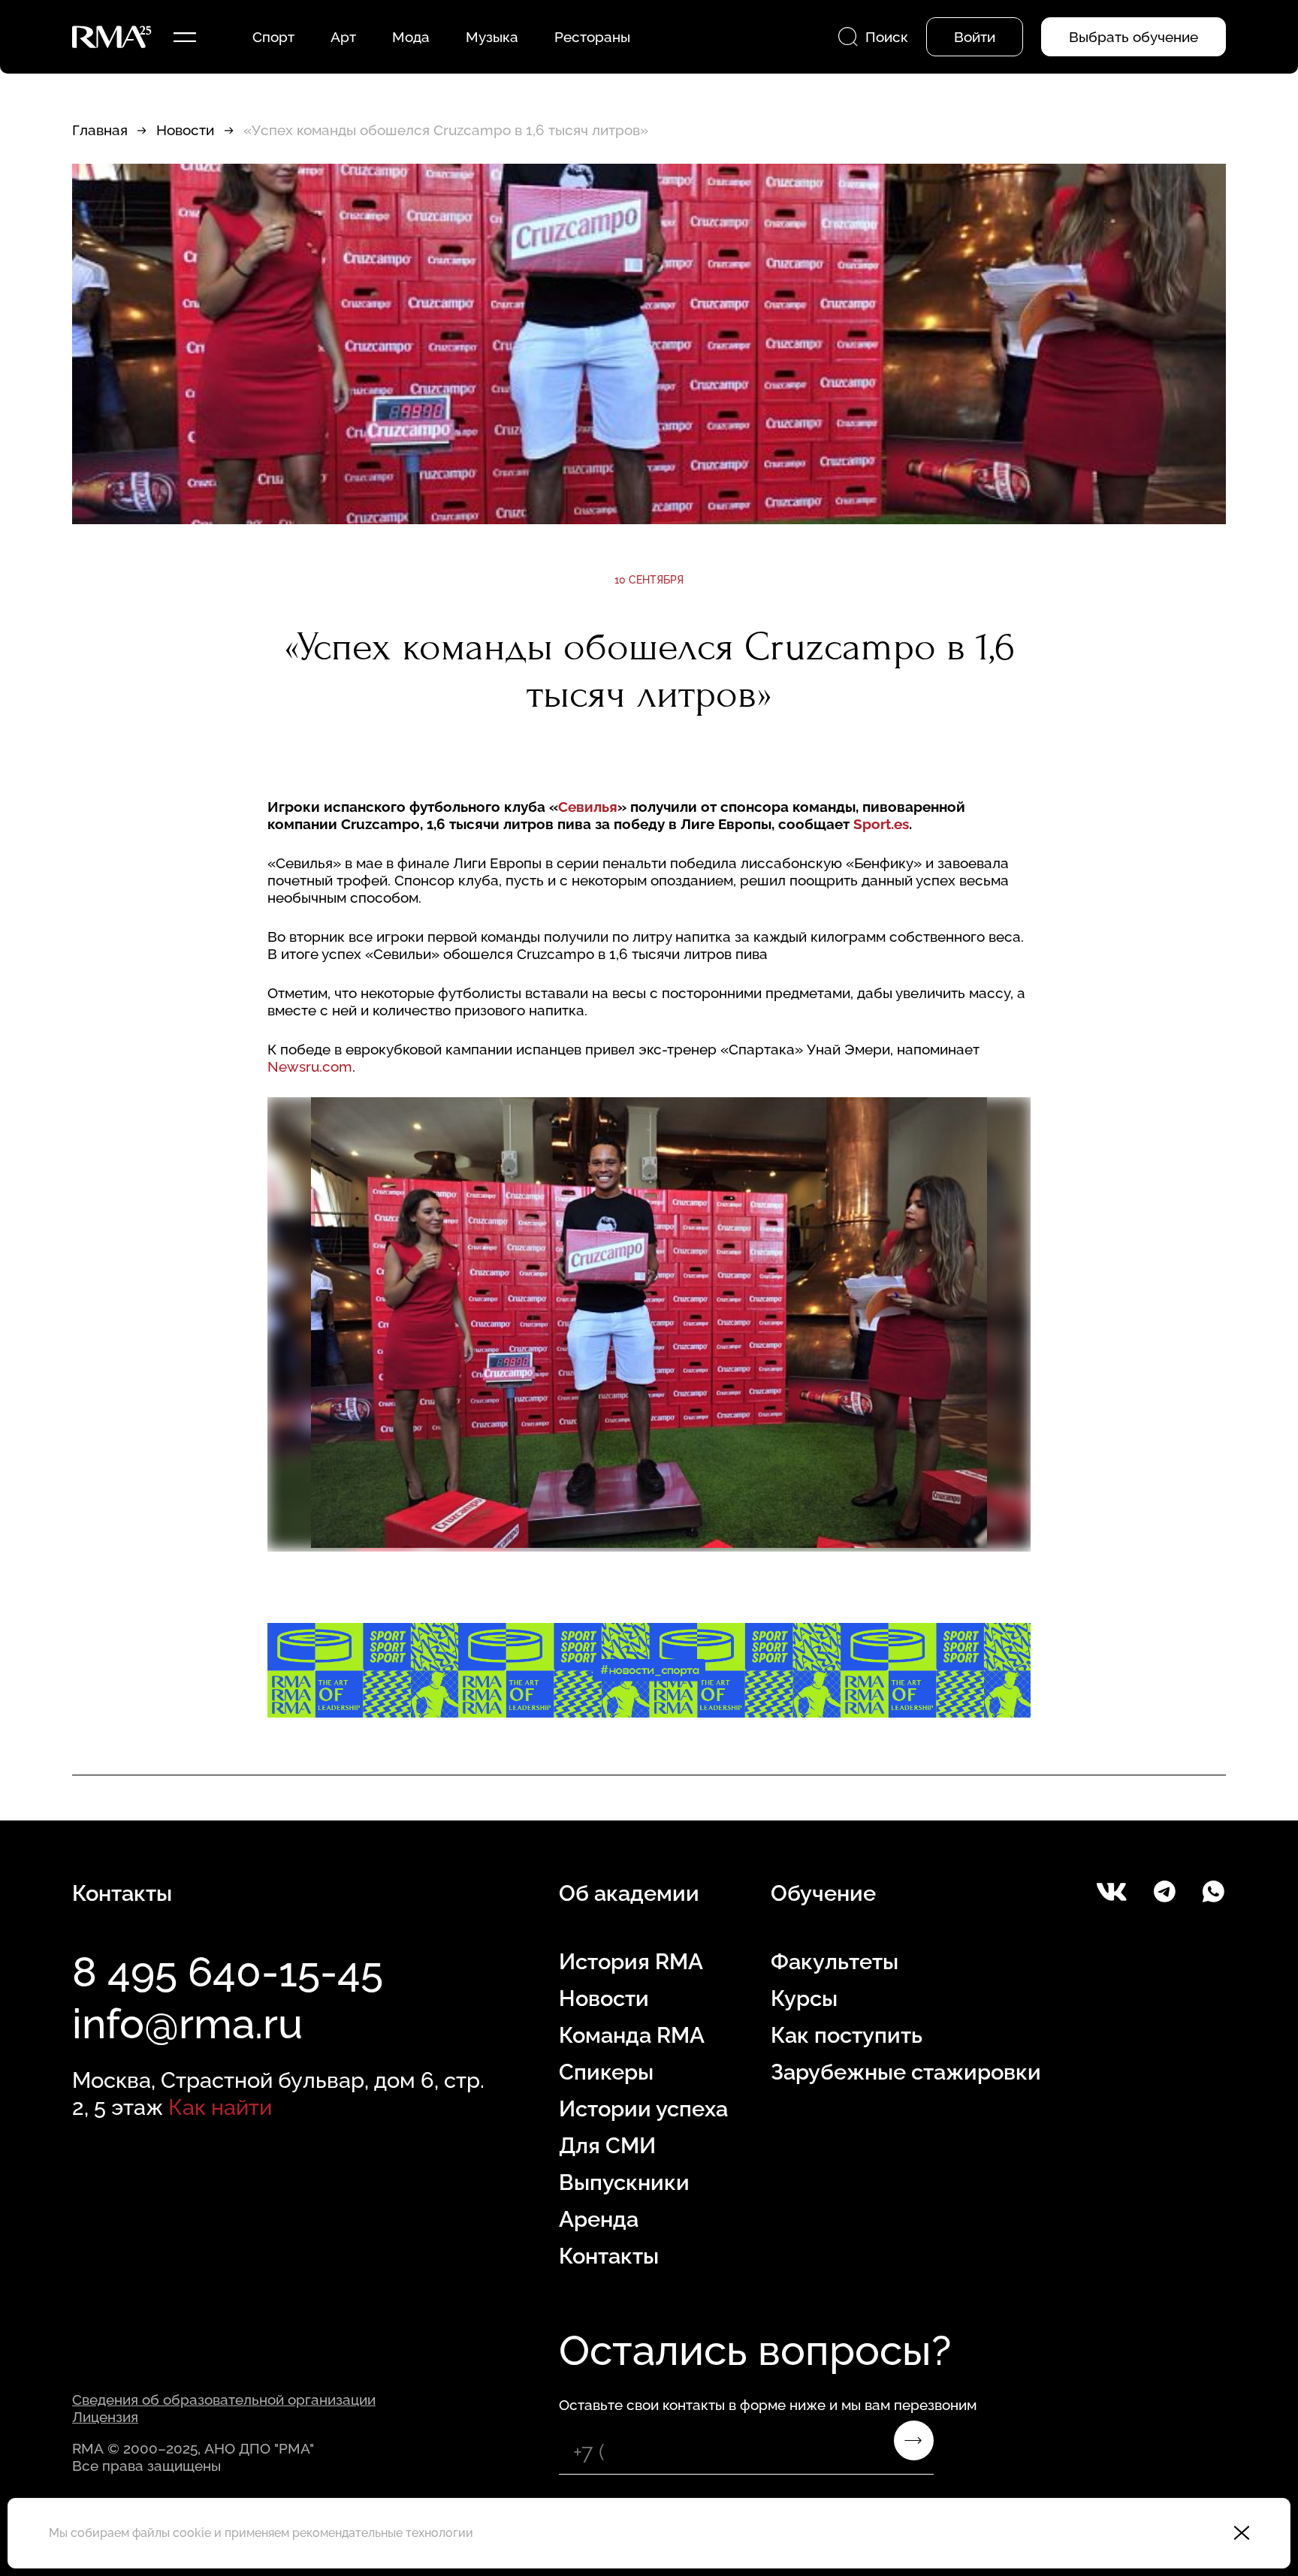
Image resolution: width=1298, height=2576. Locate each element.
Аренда (599, 2219)
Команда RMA (632, 2035)
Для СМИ (607, 2146)
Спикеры (606, 2072)
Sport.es (881, 824)
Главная (100, 130)
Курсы (804, 1998)
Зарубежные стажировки (906, 2072)
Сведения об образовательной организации (224, 2400)
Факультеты (835, 1962)
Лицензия (105, 2417)
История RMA (631, 1962)
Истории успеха (643, 2109)
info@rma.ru (187, 2024)
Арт (343, 37)
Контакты (609, 2256)
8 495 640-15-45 (228, 1972)
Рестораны (592, 37)
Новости (185, 130)
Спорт (273, 37)
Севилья (588, 807)
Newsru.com (310, 1066)
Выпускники (624, 2182)
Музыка (492, 37)
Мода (411, 37)
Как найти (220, 2107)
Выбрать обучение (1133, 37)
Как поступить (847, 2035)
